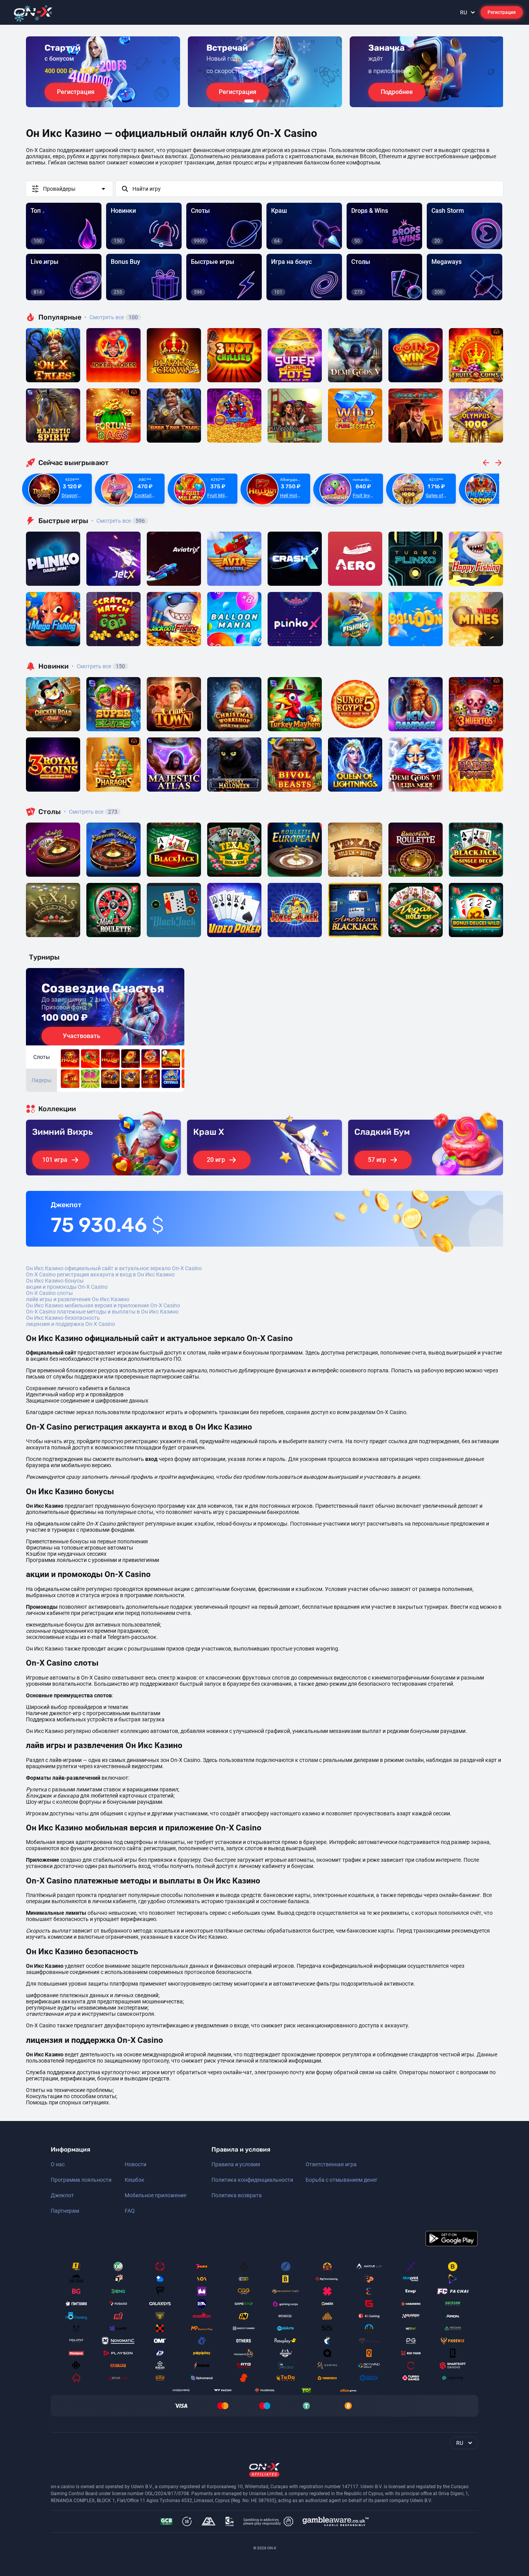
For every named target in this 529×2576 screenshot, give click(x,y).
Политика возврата (237, 2195)
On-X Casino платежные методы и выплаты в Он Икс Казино (102, 1312)
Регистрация (502, 12)
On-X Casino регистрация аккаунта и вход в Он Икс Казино (100, 1274)
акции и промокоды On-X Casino (67, 1287)
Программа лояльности (81, 2180)
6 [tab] (283, 101)
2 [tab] (258, 101)
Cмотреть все (118, 521)
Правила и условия (236, 2164)
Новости (136, 2164)
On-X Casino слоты (49, 1293)
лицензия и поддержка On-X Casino (70, 1324)
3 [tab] (264, 101)
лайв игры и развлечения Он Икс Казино (78, 1299)
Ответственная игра (331, 2164)
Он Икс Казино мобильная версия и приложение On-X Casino (103, 1305)
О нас (58, 2164)
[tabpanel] (103, 72)
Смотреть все (111, 317)
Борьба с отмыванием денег (342, 2180)
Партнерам (65, 2211)
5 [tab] (277, 101)
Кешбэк (135, 2180)
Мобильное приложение (155, 2195)
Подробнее (397, 92)
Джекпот (62, 2195)
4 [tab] (271, 101)
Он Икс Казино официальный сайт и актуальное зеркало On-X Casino (114, 1268)
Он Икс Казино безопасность (63, 1318)
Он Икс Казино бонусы (55, 1281)
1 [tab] (249, 101)
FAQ (130, 2211)
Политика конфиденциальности (252, 2180)
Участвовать (82, 1036)
